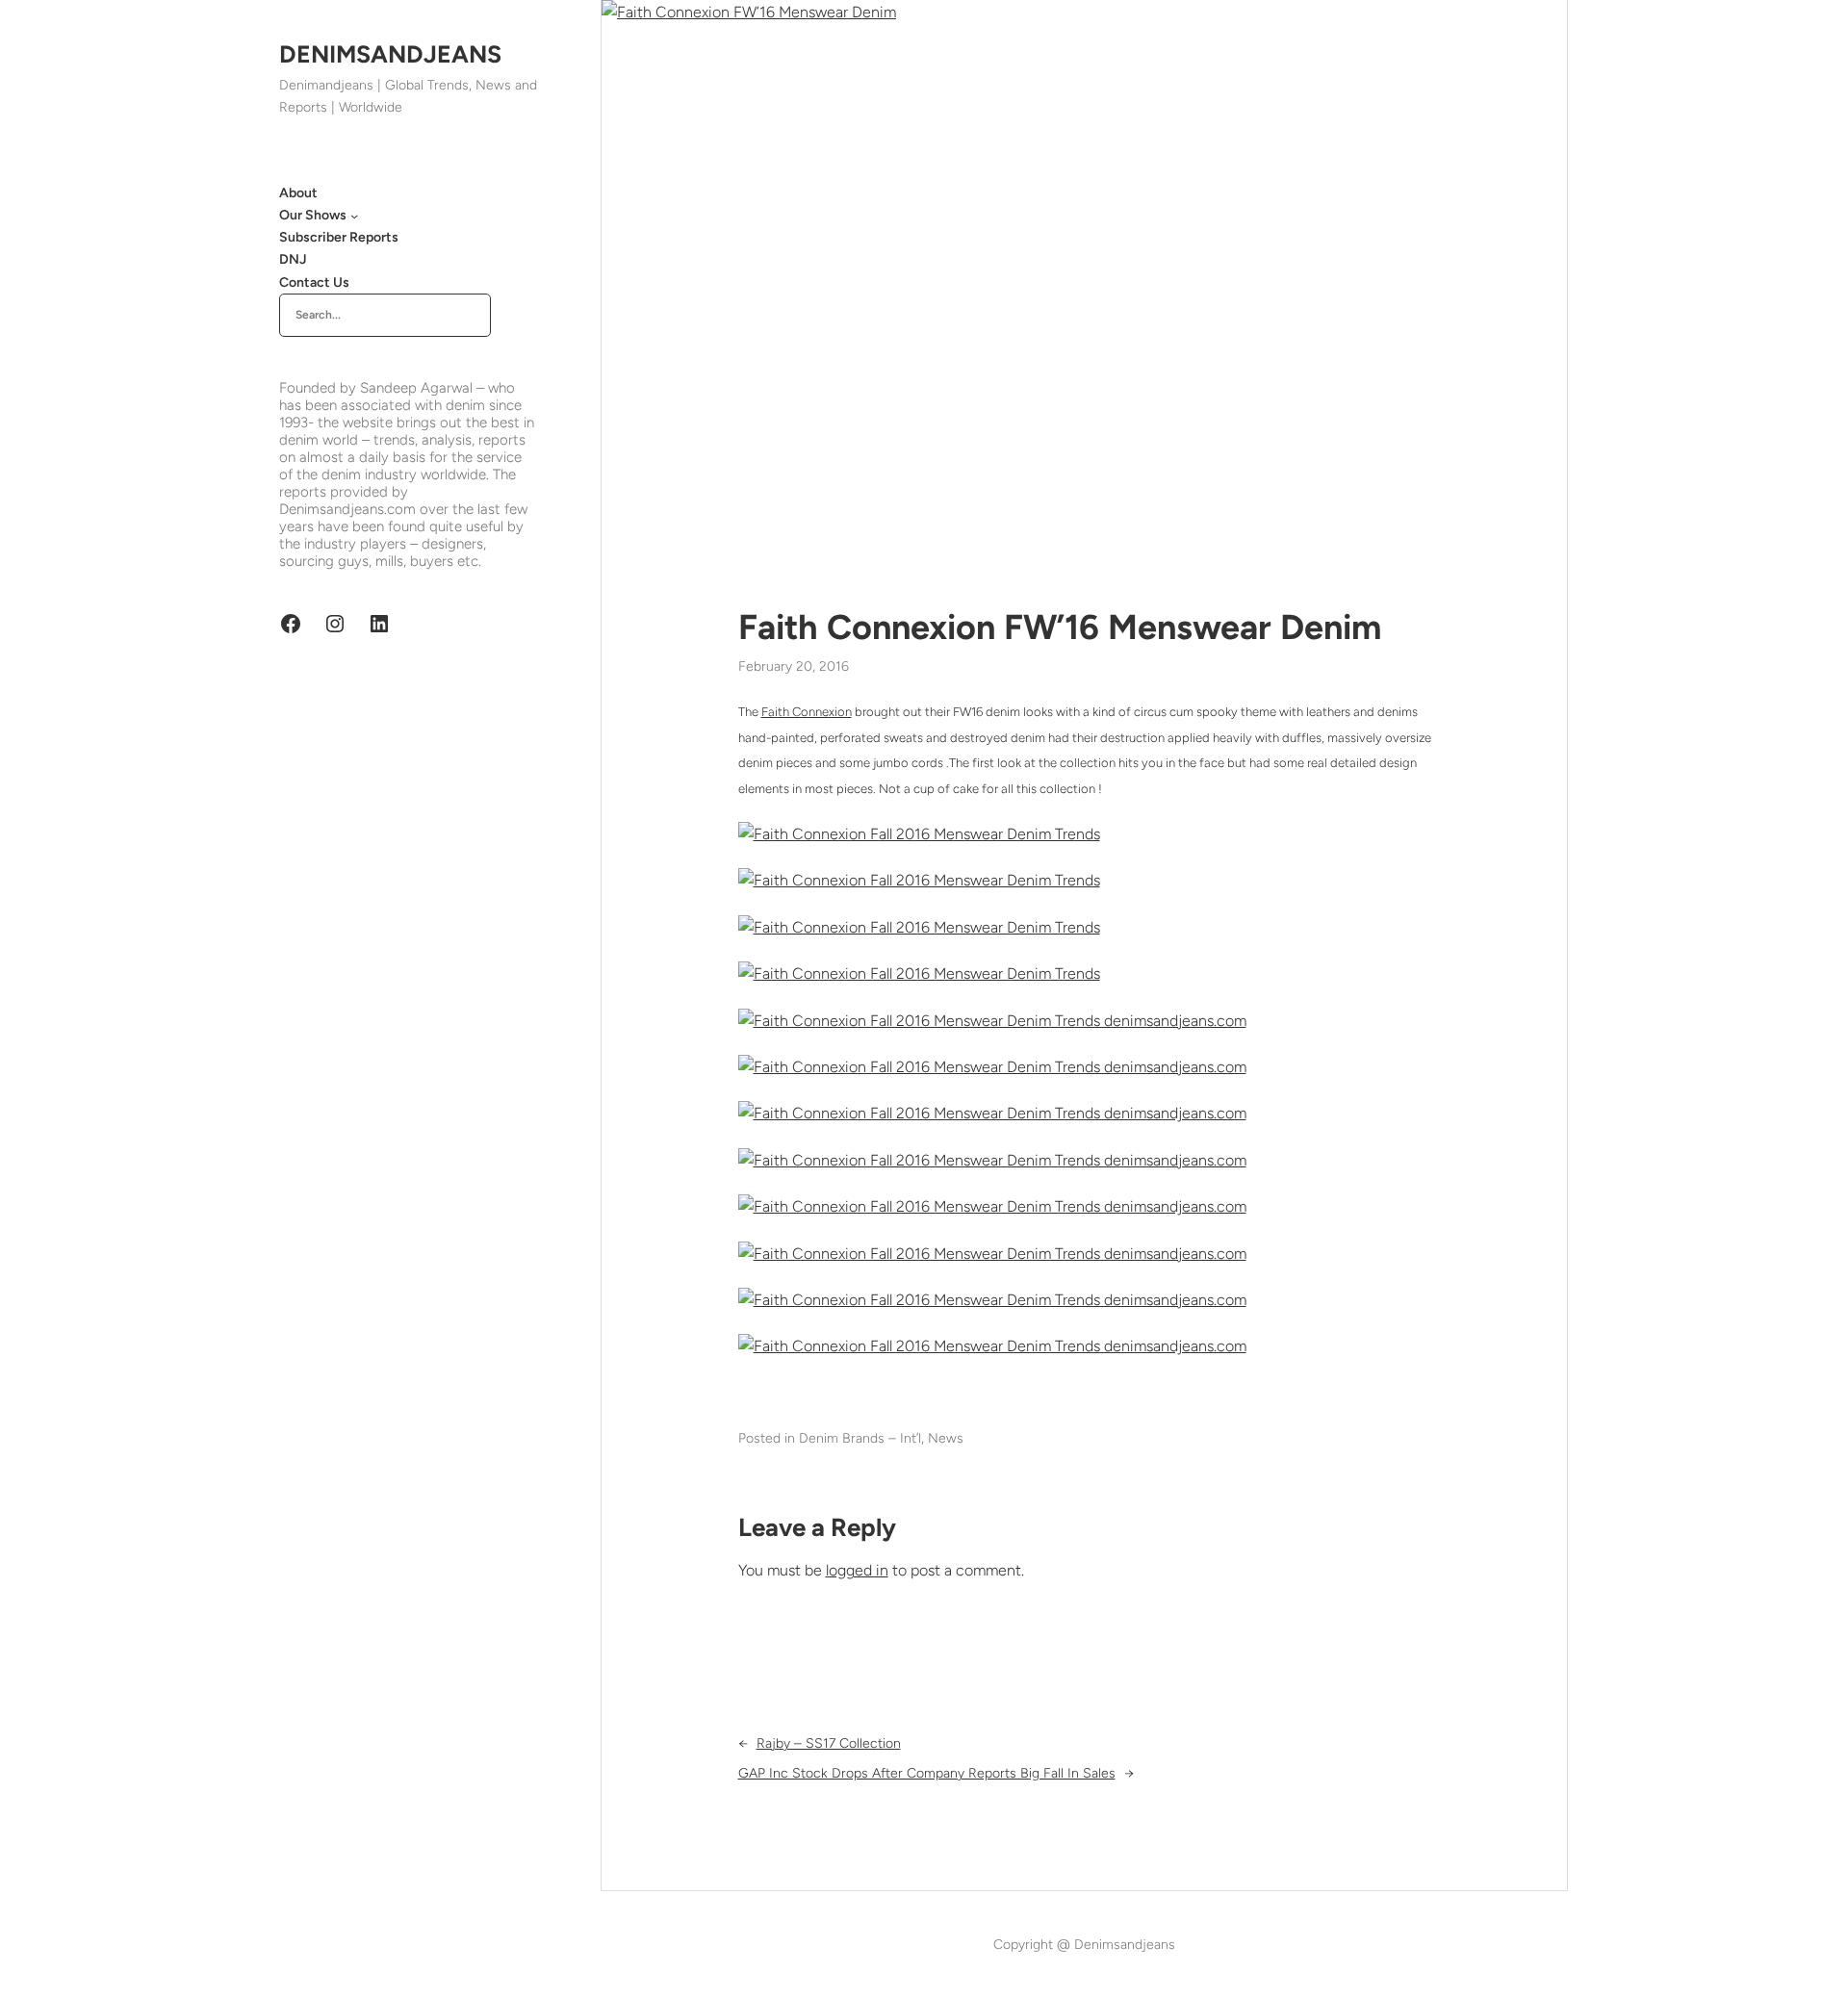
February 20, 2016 (794, 666)
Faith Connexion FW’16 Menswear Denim (1060, 627)
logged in (857, 1570)
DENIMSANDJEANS (390, 54)
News (946, 1438)
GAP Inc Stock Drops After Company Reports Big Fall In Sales (927, 1773)
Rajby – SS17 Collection (829, 1743)
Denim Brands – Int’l (860, 1438)
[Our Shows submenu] (354, 216)
